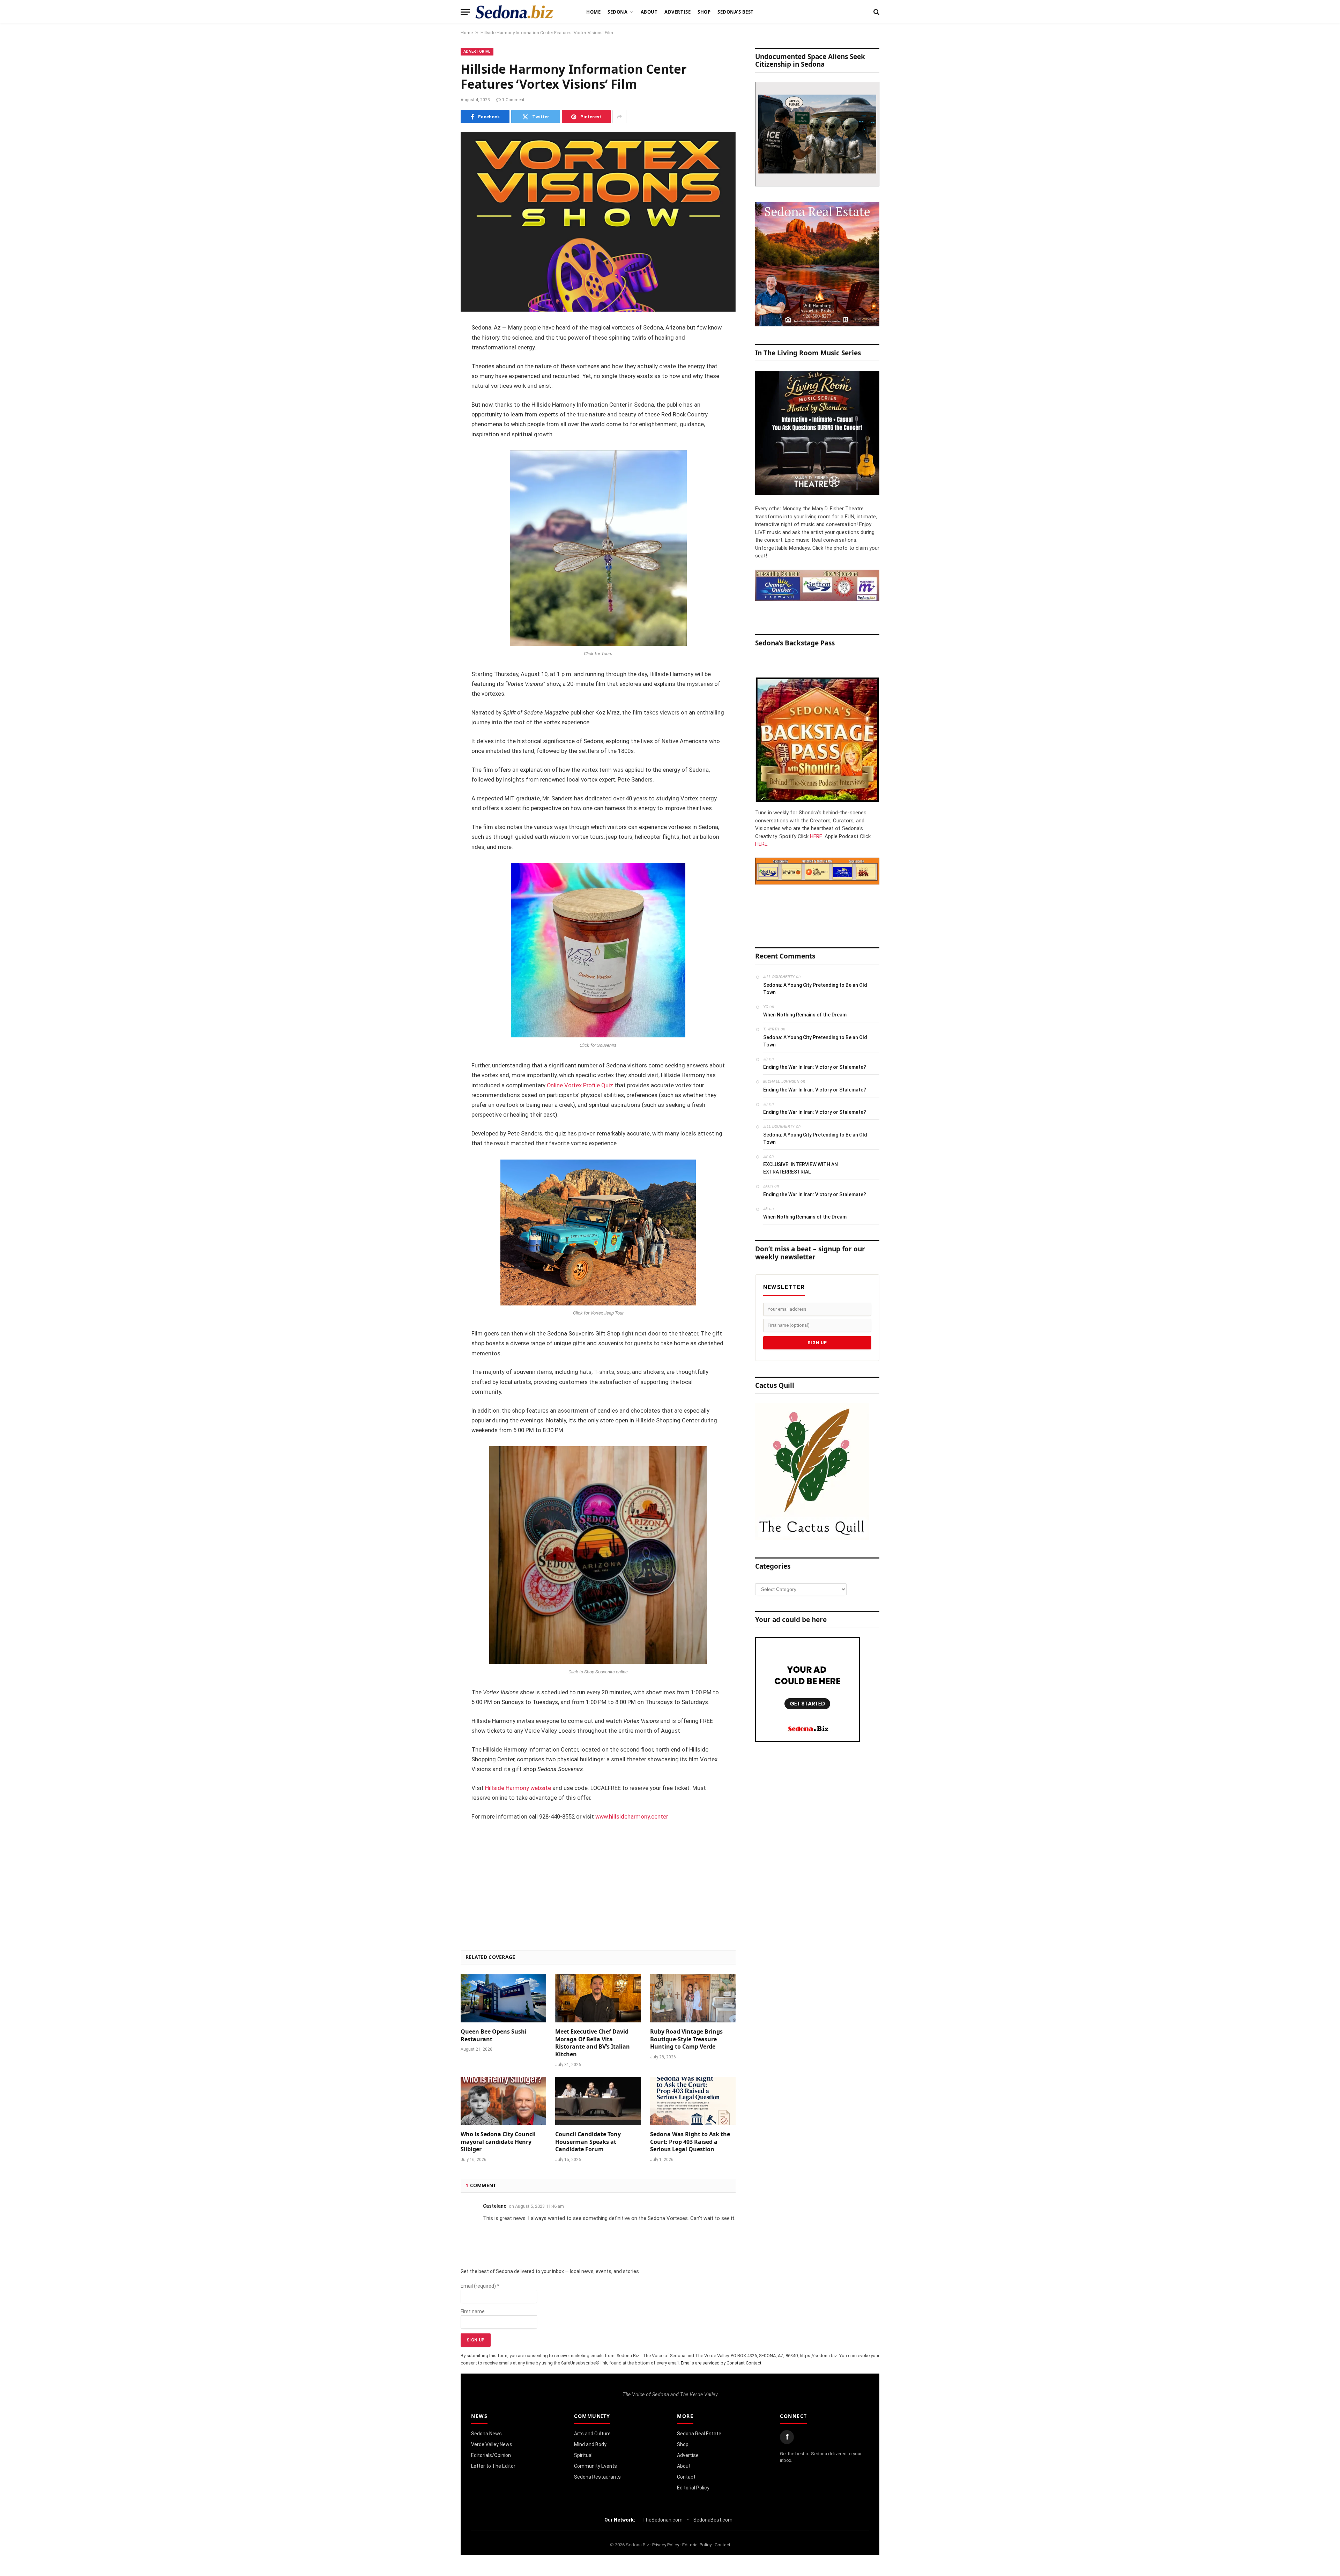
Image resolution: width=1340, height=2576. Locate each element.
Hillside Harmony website (518, 1788)
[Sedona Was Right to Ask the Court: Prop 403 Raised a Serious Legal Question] (693, 2101)
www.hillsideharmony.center (632, 1817)
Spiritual (583, 2455)
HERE (816, 836)
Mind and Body (590, 2444)
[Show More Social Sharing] (619, 117)
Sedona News (486, 2434)
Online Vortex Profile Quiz (580, 1085)
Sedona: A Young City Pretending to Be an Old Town (815, 989)
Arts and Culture (592, 2434)
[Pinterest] (436, 400)
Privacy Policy (666, 2545)
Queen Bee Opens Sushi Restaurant (494, 2035)
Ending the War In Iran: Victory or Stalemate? (815, 1067)
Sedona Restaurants (597, 2477)
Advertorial (477, 51)
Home (593, 12)
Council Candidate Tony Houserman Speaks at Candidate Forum (588, 2142)
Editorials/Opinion (491, 2455)
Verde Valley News (492, 2444)
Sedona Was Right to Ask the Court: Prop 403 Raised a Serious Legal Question (690, 2142)
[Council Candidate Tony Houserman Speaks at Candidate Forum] (598, 2101)
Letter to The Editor (493, 2466)
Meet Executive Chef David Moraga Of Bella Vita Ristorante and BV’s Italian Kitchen (593, 2043)
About (649, 12)
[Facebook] (436, 346)
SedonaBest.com (713, 2520)
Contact (686, 2477)
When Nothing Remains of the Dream (805, 1015)
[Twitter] (436, 364)
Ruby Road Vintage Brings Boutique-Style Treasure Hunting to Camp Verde (686, 2039)
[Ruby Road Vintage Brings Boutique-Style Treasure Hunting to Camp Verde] (693, 1998)
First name (473, 2311)
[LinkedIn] (436, 382)
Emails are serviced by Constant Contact (721, 2363)
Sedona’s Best (736, 12)
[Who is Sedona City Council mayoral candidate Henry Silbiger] (503, 2101)
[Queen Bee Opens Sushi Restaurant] (503, 1998)
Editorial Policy (693, 2488)
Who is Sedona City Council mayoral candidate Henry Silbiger (498, 2142)
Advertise (678, 12)
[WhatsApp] (436, 453)
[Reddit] (436, 435)
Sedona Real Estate (699, 2434)
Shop (704, 12)
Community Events (595, 2466)
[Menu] (465, 12)
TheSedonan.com (662, 2520)
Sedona (617, 12)
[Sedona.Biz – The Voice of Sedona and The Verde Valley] (515, 12)
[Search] (876, 12)
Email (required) (480, 2286)
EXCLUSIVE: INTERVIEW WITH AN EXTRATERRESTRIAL (801, 1168)
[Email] (436, 417)
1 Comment (513, 100)
